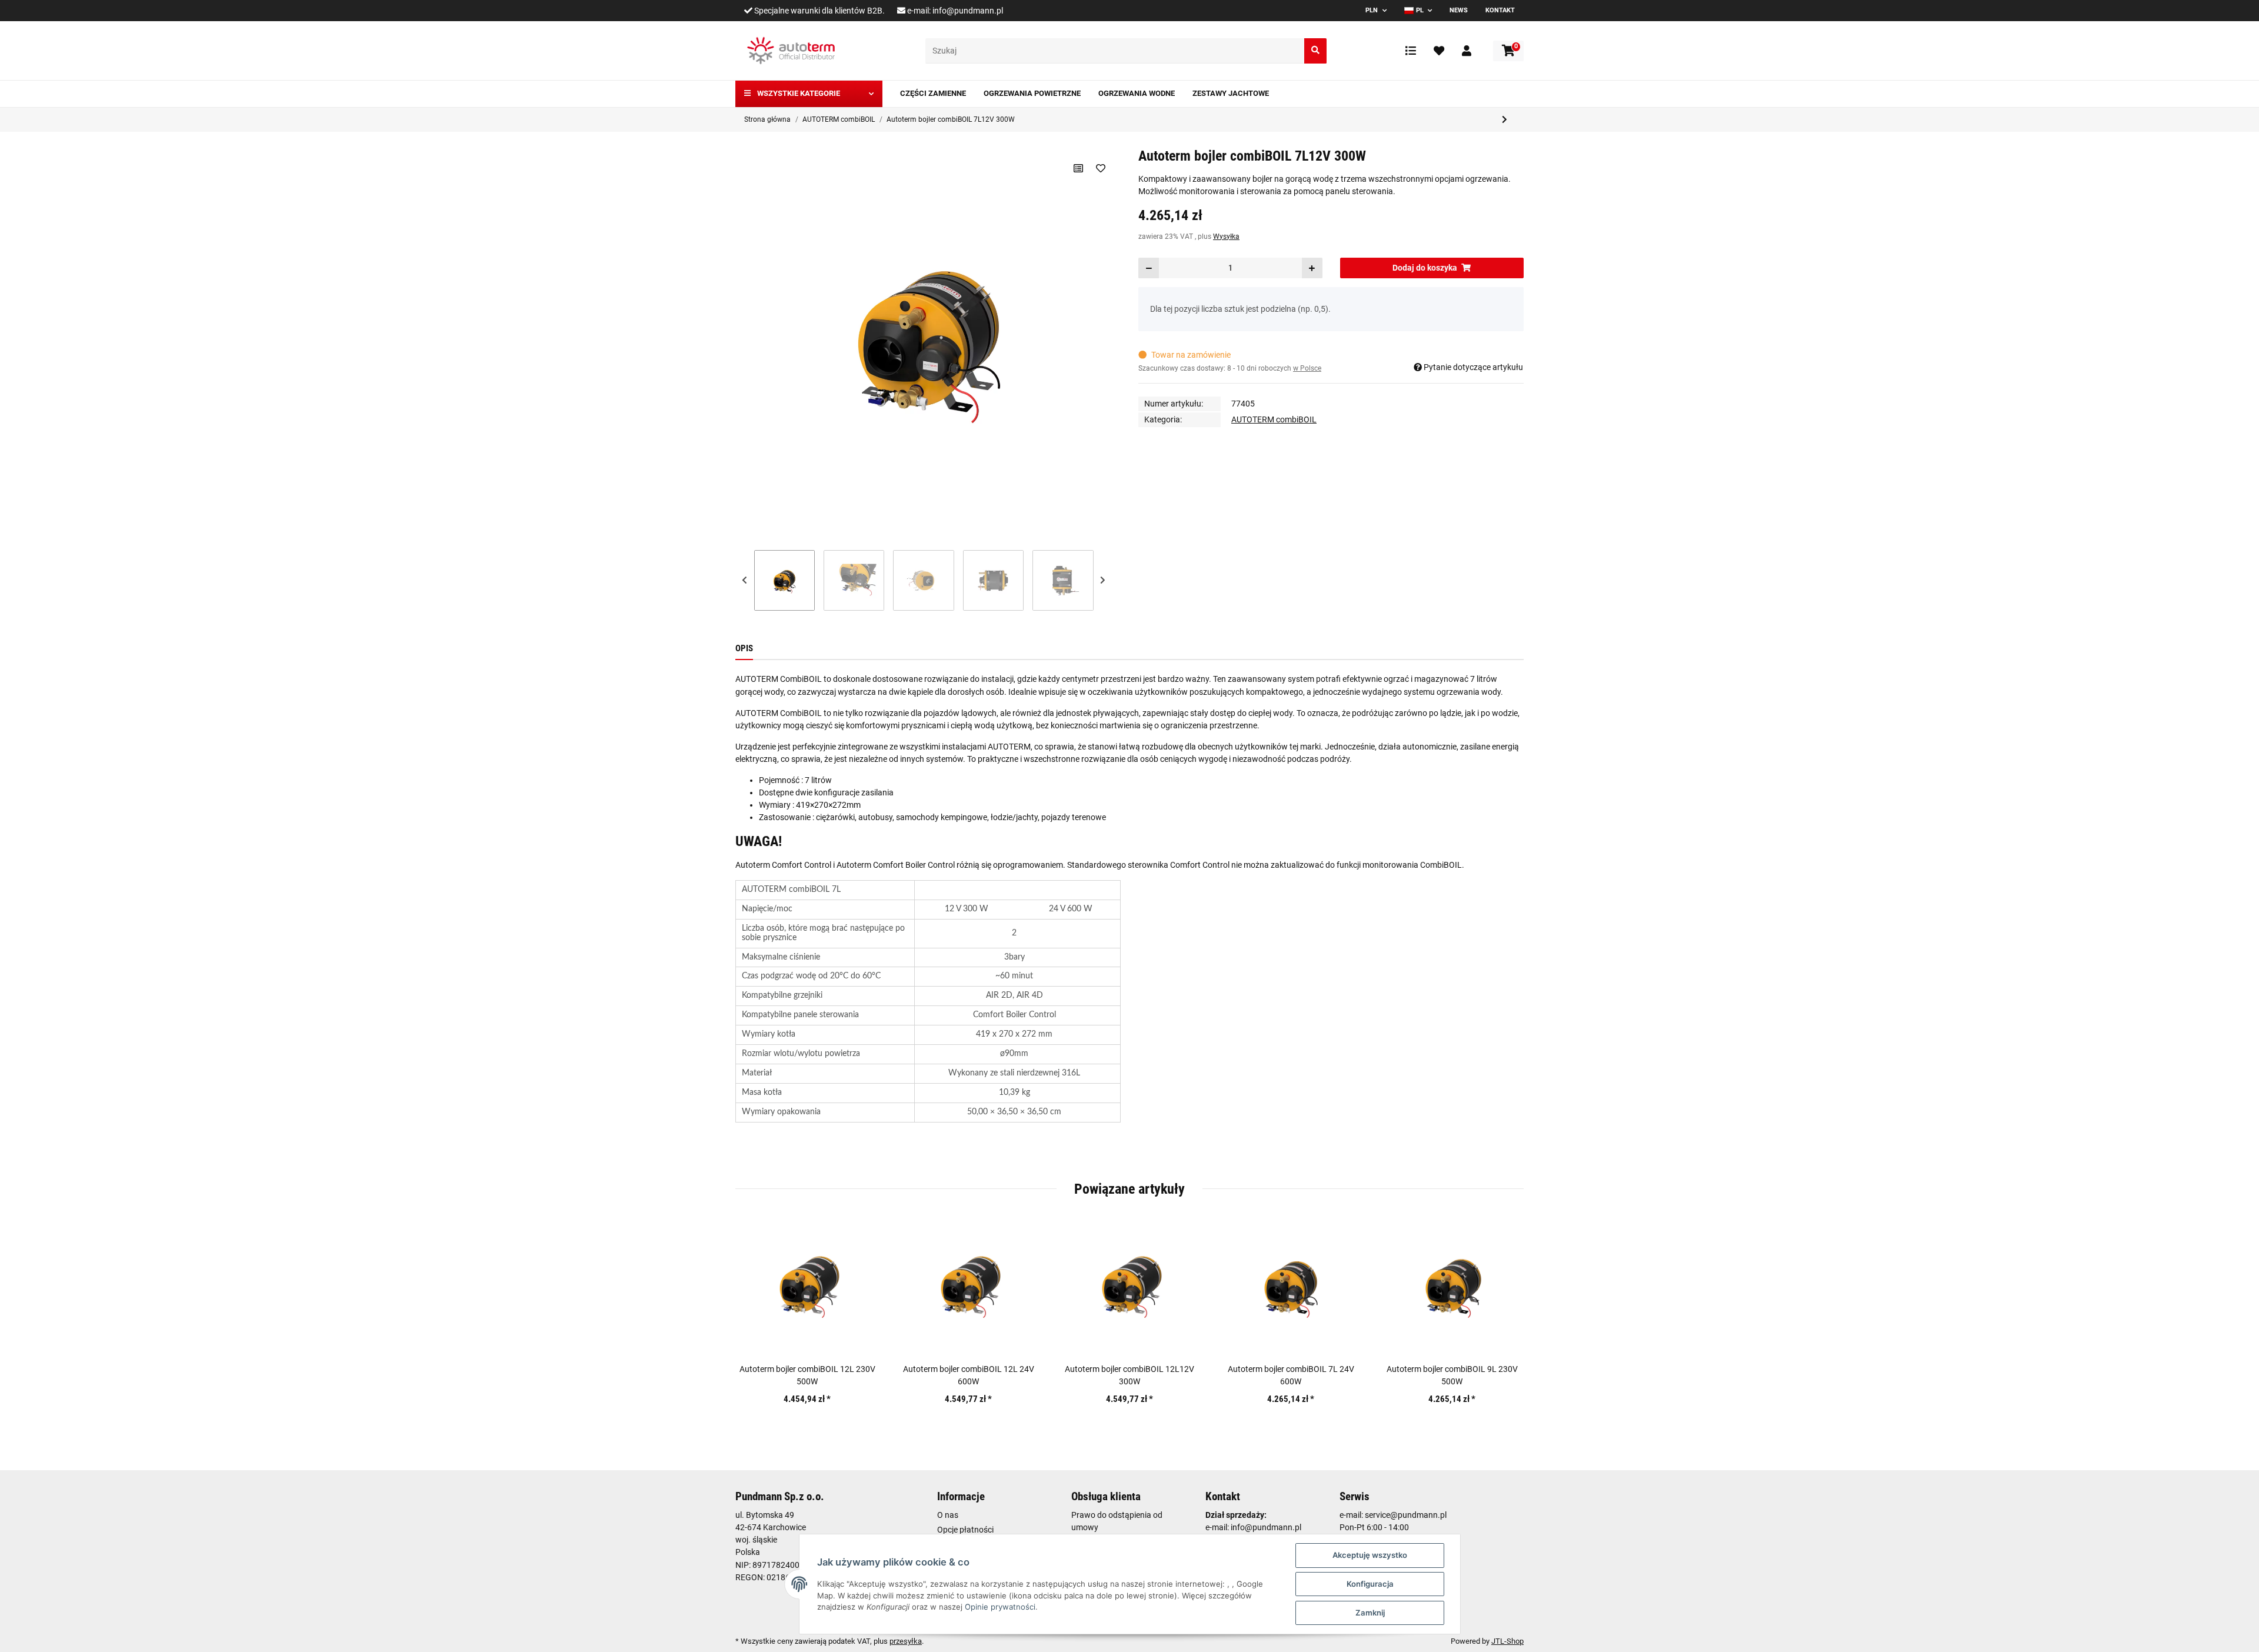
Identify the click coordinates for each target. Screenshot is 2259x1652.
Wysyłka (1226, 237)
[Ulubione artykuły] (1439, 51)
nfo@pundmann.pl (1267, 1527)
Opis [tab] (744, 648)
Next (1103, 580)
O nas (948, 1515)
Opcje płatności (965, 1530)
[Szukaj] (1315, 51)
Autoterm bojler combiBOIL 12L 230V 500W (807, 1375)
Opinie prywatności (1000, 1607)
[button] (1467, 51)
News (1459, 10)
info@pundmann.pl (968, 11)
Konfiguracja (1370, 1584)
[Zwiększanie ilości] (1312, 268)
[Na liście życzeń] (1100, 168)
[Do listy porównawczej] (1078, 168)
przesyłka (906, 1641)
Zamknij (1370, 1613)
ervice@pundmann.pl (1408, 1515)
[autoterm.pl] (791, 51)
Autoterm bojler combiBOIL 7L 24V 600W (1291, 1375)
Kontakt (1500, 10)
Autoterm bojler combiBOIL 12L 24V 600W (969, 1375)
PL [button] (1420, 10)
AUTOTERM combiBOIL (1274, 419)
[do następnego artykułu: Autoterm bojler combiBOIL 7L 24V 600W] (1505, 120)
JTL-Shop (1507, 1641)
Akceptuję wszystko (1370, 1555)
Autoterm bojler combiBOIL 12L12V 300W (1129, 1375)
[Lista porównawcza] (1411, 51)
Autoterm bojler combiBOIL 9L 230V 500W (1452, 1375)
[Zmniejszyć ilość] (1149, 268)
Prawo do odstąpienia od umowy (1117, 1521)
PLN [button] (1372, 10)
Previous (745, 580)
